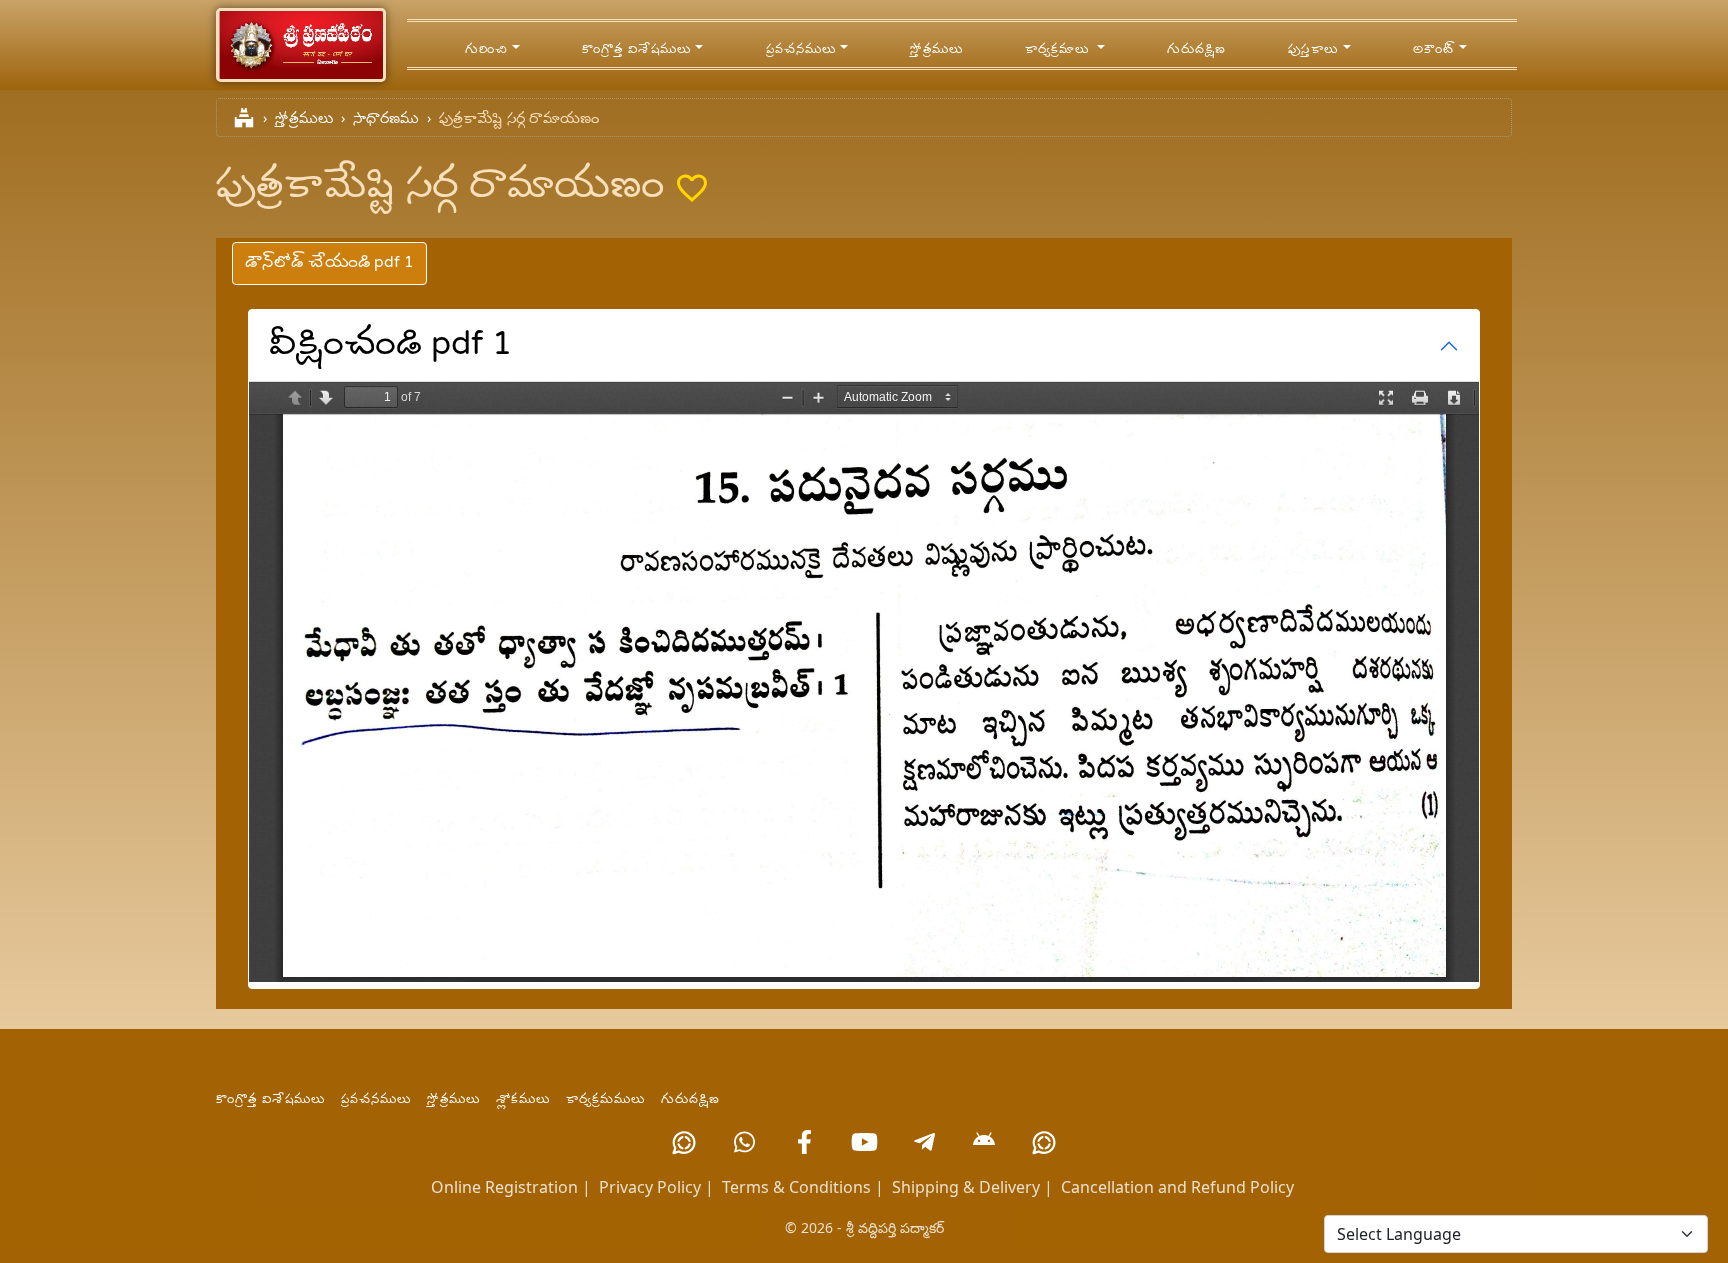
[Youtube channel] (864, 1142)
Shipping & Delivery (966, 1187)
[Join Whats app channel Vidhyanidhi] (1044, 1142)
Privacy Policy (650, 1187)
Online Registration (504, 1187)
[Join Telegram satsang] (924, 1142)
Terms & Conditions (796, 1187)
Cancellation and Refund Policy (1177, 1187)
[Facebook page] (804, 1142)
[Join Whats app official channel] (684, 1142)
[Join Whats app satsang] (744, 1142)
